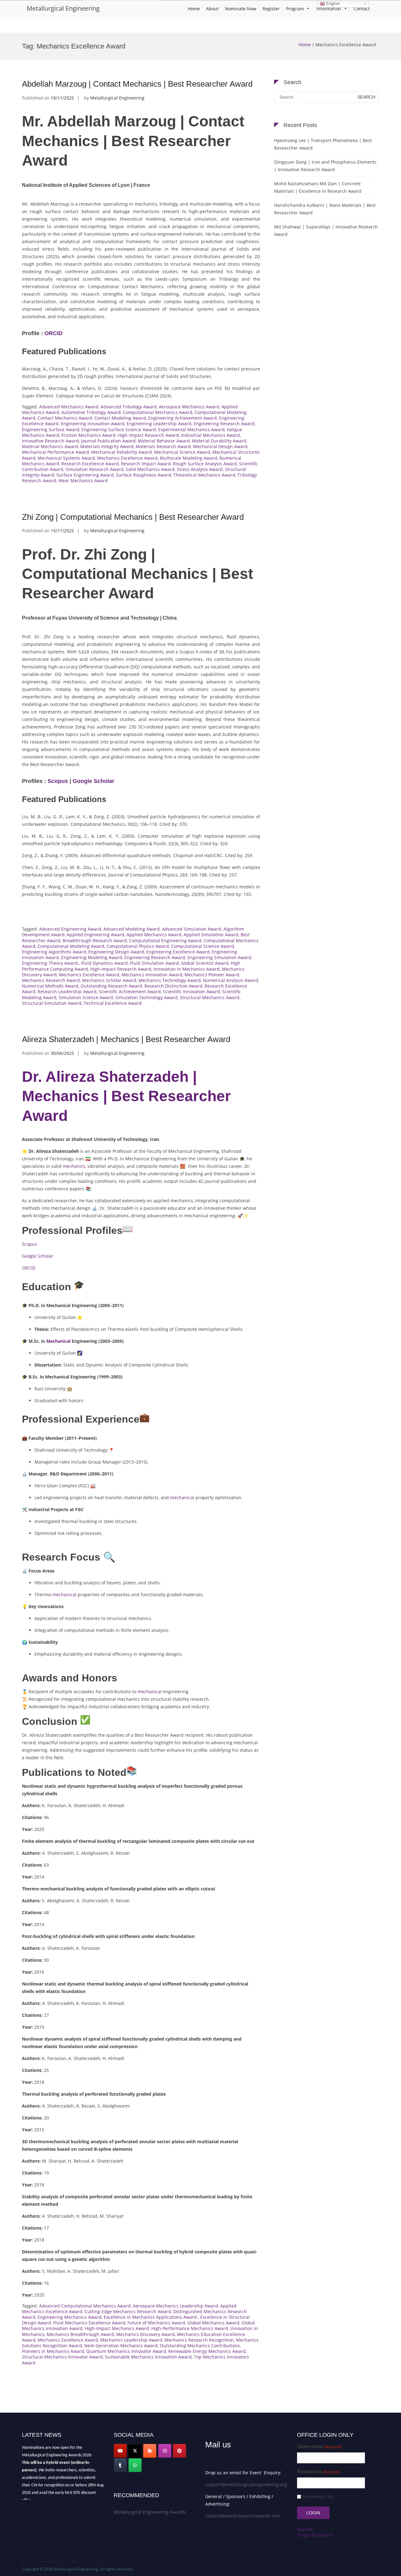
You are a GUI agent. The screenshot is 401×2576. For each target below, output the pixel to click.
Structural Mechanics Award (210, 997)
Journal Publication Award (108, 441)
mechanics (74, 1166)
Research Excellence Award (90, 464)
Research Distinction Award (173, 986)
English (332, 4)
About (212, 9)
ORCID (54, 333)
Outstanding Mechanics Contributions (200, 2346)
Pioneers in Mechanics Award (53, 2351)
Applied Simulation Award (211, 935)
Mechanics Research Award (51, 980)
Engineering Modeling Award (92, 957)
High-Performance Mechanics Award (190, 2328)
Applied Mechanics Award (154, 935)
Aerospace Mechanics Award (189, 407)
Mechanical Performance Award (55, 452)
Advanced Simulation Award (192, 929)
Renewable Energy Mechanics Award (207, 2351)
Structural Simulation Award (52, 1003)
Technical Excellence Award (113, 1003)
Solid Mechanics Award (150, 469)
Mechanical (58, 1341)
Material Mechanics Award (50, 446)
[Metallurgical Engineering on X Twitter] (135, 2451)
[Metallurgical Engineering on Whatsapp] (135, 2465)
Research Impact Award (146, 464)
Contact (362, 9)
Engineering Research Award (224, 424)
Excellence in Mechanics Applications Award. (151, 2317)
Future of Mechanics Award (156, 2323)
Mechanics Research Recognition (199, 2340)
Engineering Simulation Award (219, 957)
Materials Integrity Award (107, 446)
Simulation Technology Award (146, 997)
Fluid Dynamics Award (104, 963)
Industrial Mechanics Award (211, 435)
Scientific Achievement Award (130, 992)
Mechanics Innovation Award (152, 975)
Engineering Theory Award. (50, 963)
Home (194, 9)
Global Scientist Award (205, 963)
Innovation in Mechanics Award (187, 969)
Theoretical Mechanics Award (204, 475)
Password (319, 2472)
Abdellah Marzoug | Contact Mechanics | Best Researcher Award (137, 84)
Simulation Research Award (94, 469)
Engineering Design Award (116, 952)
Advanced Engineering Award (70, 929)
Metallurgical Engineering (63, 8)
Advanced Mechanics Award (69, 407)
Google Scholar (94, 781)
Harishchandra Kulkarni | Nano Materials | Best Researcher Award (325, 209)
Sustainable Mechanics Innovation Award (148, 2357)
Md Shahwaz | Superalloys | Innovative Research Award (326, 230)
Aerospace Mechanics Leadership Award (175, 2306)
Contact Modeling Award (120, 418)
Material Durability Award (219, 441)
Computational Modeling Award (71, 946)
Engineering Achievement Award (182, 418)
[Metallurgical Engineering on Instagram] (165, 2451)
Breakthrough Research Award (95, 940)
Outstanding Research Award (111, 986)
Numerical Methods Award (50, 986)
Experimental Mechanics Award (191, 429)
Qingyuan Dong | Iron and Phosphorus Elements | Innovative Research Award (325, 166)
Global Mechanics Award (213, 2323)
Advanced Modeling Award (132, 929)
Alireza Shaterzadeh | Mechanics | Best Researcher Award (126, 1039)
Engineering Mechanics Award (70, 2317)
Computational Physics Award (138, 946)
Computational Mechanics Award (158, 412)
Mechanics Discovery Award (146, 2334)
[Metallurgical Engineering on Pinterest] (180, 2451)
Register (271, 9)
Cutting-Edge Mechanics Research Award (128, 2311)
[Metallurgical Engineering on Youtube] (120, 2451)
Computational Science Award (203, 946)
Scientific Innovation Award (191, 992)
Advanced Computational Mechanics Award (85, 2306)
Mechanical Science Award (182, 452)
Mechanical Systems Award (66, 458)
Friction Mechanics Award (89, 435)
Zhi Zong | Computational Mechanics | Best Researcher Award (133, 517)
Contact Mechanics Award (65, 418)
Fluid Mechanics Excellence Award (89, 2323)
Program (295, 9)
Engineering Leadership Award (159, 424)
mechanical (182, 1498)
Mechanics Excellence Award (127, 458)
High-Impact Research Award (148, 435)
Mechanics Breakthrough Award (80, 2334)
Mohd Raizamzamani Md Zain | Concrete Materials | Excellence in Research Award (318, 187)
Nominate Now (241, 9)
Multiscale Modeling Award (188, 458)
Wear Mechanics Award (83, 480)
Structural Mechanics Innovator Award (62, 2357)
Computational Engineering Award (165, 940)
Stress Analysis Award (200, 469)
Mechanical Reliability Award (122, 452)
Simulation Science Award (86, 997)
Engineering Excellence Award (178, 952)
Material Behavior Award (164, 441)
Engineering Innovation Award (93, 424)
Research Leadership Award (67, 992)
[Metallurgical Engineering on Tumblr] (120, 2465)
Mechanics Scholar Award (109, 980)
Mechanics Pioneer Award (212, 975)
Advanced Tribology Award (129, 407)
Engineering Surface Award (51, 429)
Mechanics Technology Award (170, 980)
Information (329, 9)
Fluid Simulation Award (154, 963)
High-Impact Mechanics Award (117, 2328)
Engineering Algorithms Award (54, 952)
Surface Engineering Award (85, 475)
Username (320, 2447)
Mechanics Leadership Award (131, 2340)
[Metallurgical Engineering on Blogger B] (150, 2451)
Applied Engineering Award (96, 935)
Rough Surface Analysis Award (205, 464)
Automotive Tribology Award (91, 412)
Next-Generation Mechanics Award (121, 2346)
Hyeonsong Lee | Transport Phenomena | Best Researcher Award (323, 144)
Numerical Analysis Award (231, 980)
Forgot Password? (315, 2535)
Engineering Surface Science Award (119, 429)
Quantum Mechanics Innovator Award (126, 2351)
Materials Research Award (163, 446)
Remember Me (318, 2497)
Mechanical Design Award (220, 446)
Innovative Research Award (50, 441)
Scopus (58, 781)
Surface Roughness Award (143, 475)
